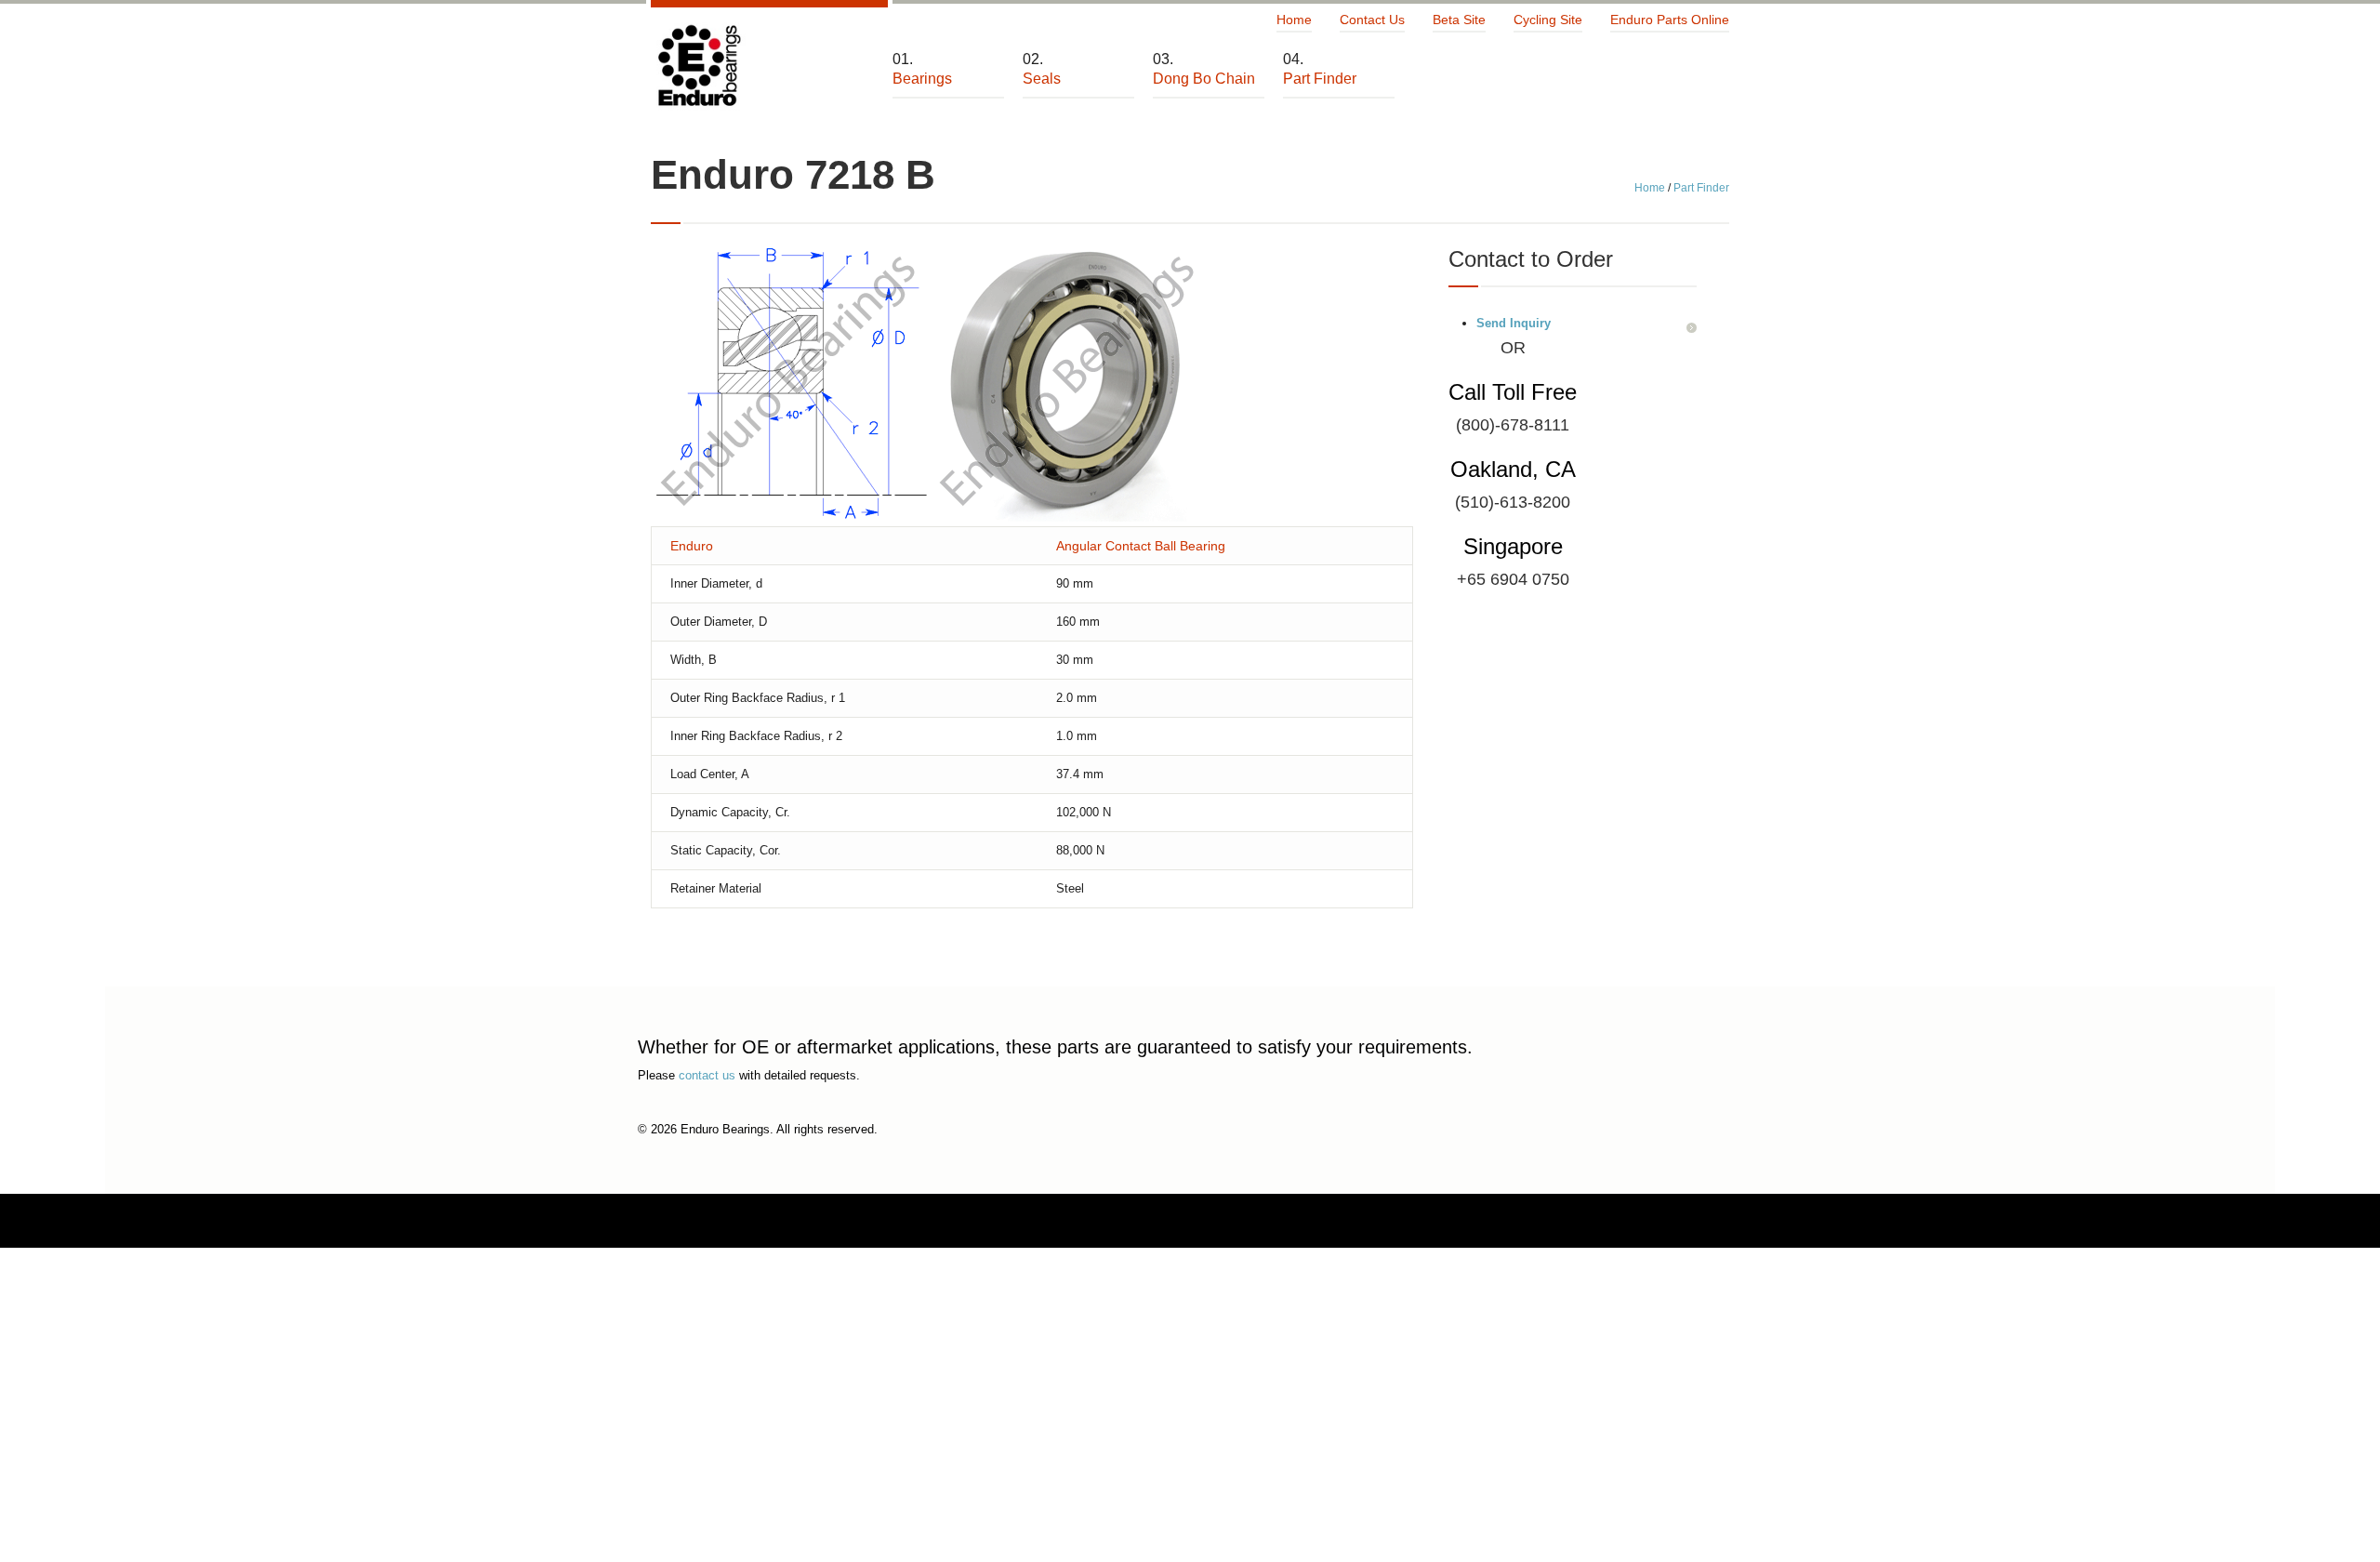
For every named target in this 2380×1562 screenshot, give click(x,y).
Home (1294, 20)
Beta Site (1459, 20)
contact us (707, 1075)
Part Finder (1701, 188)
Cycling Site (1548, 20)
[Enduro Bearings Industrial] (698, 66)
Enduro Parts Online (1670, 20)
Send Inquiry (1514, 323)
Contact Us (1372, 20)
